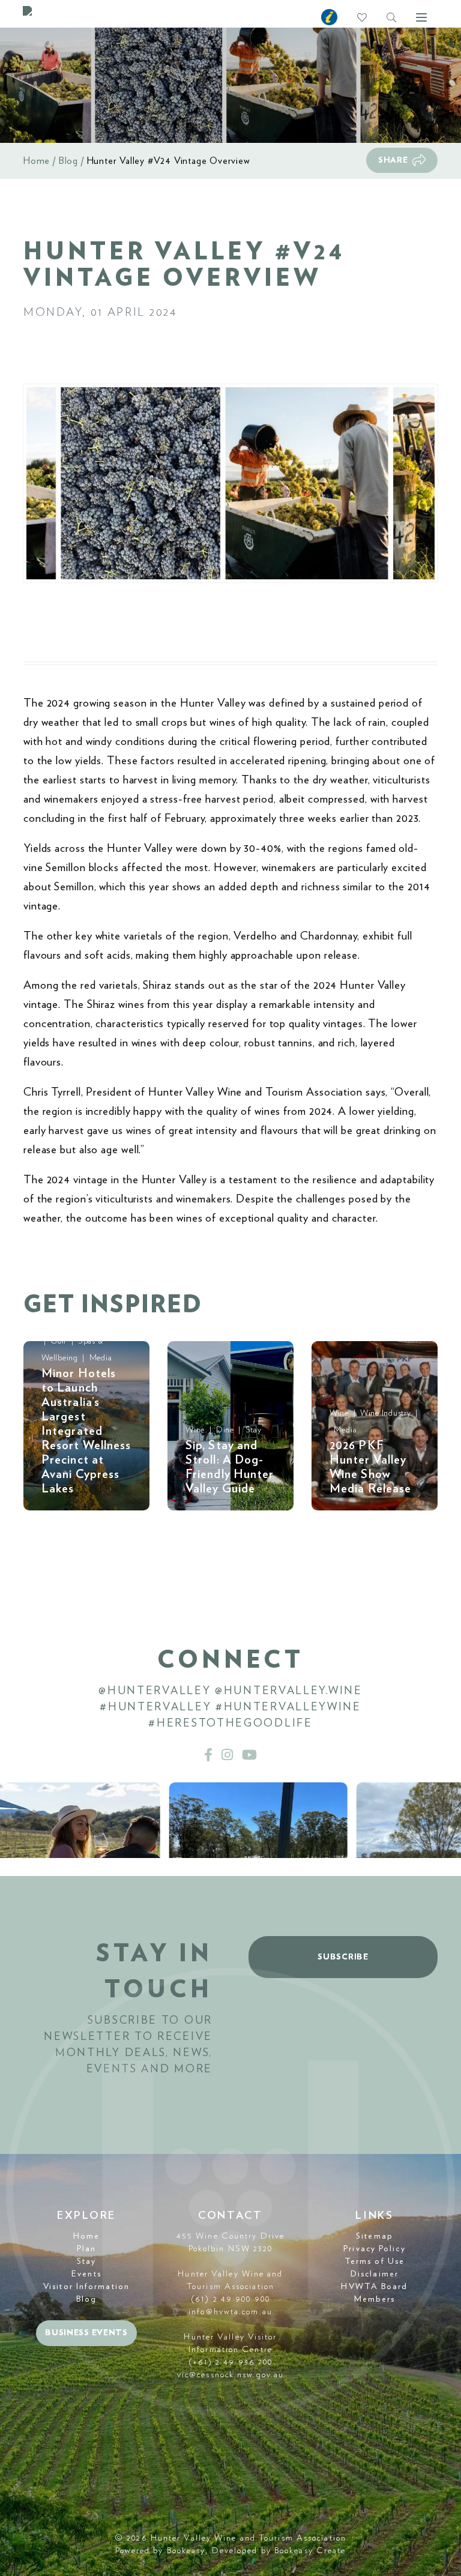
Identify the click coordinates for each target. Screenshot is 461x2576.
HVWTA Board (374, 2287)
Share (393, 160)
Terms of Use (375, 2261)
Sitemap (375, 2236)
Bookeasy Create (310, 2551)
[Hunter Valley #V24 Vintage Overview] (230, 483)
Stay (86, 2261)
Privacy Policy (374, 2249)
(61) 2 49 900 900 (230, 2299)
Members (375, 2299)
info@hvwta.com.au (230, 2312)
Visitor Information (86, 2287)
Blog (68, 161)
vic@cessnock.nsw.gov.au (230, 2375)
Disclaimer (375, 2274)
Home (37, 161)
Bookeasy (186, 2551)
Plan (86, 2249)
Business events (86, 2333)
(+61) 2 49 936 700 (231, 2362)
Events (86, 2274)
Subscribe (343, 1957)
